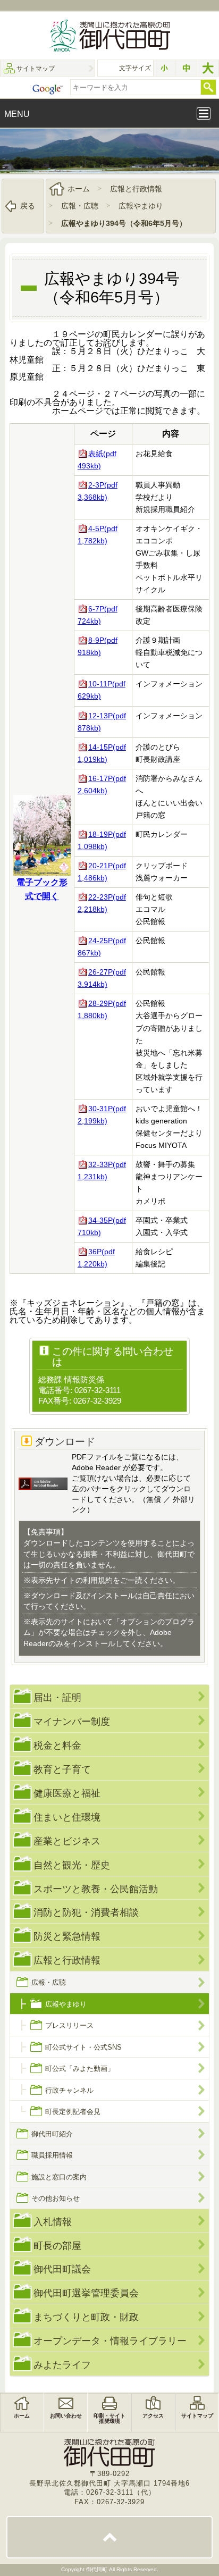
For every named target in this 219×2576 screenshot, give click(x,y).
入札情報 (53, 2222)
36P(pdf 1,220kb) (96, 1258)
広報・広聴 (80, 206)
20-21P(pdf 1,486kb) (102, 872)
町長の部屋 (57, 2246)
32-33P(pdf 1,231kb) (102, 1170)
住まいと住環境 (67, 1817)
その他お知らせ (56, 2198)
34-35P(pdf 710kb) (102, 1226)
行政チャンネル (69, 2090)
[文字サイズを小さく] (164, 68)
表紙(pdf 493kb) (97, 460)
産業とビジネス (67, 1841)
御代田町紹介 (52, 2134)
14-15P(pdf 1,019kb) (102, 753)
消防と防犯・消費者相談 (86, 1912)
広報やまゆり (141, 206)
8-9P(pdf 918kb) (98, 646)
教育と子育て (62, 1769)
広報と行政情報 (136, 189)
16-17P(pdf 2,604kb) (102, 784)
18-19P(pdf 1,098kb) (102, 840)
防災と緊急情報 (67, 1936)
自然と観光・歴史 (72, 1865)
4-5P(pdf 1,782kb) (98, 535)
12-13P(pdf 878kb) (102, 722)
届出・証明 (57, 1697)
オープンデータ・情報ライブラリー (110, 2341)
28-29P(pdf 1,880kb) (102, 1009)
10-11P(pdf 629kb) (102, 690)
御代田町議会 (62, 2269)
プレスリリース (69, 2025)
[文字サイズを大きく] (208, 68)
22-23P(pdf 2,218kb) (102, 903)
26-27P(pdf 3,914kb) (102, 978)
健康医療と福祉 (67, 1793)
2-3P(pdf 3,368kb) (98, 491)
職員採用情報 (52, 2155)
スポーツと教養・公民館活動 (96, 1889)
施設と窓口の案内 (59, 2177)
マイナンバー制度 (72, 1721)
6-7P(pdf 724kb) (98, 615)
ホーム (79, 189)
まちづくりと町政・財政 (86, 2317)
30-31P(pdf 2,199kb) (102, 1115)
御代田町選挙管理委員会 (86, 2293)
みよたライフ (62, 2365)
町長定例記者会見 (73, 2112)
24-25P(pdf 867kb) (102, 947)
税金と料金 (57, 1745)
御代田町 (98, 2569)
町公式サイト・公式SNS (83, 2047)
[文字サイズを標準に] (186, 68)
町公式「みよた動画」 (80, 2069)
